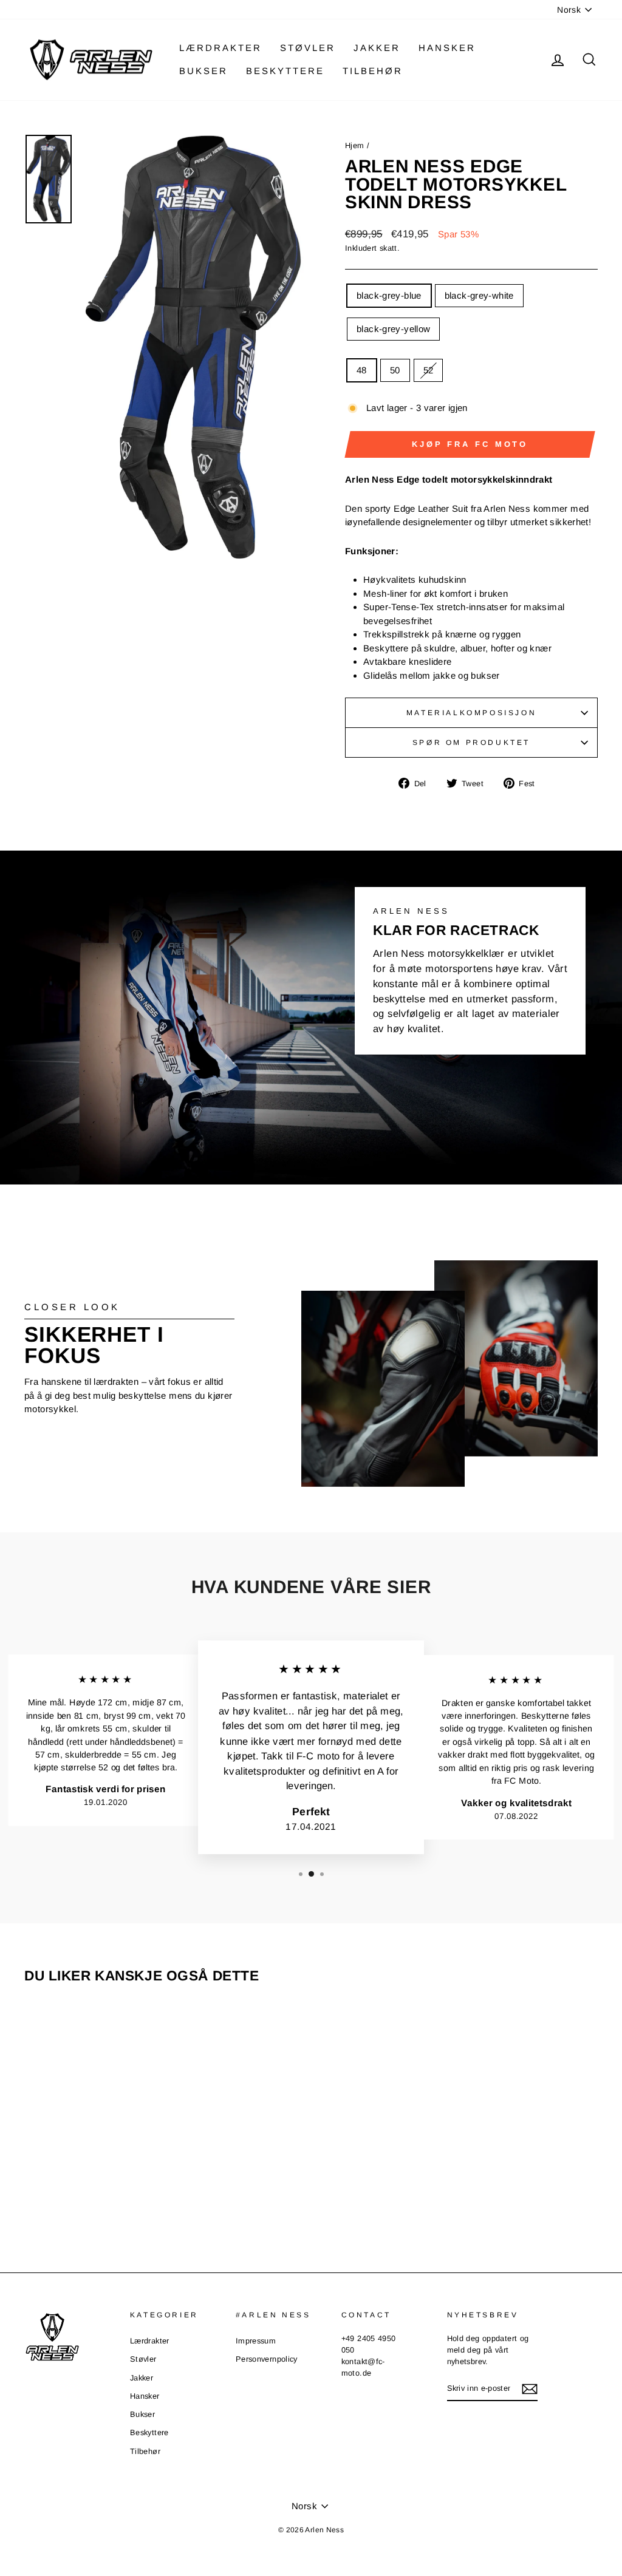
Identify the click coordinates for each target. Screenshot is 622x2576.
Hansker (447, 48)
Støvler (308, 48)
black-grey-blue (389, 295)
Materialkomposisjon (471, 713)
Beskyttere (285, 71)
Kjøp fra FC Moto (470, 444)
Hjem (356, 145)
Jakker (377, 48)
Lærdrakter (220, 48)
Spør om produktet (471, 743)
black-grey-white (479, 295)
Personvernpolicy (267, 2359)
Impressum (256, 2341)
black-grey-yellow (393, 329)
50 (395, 370)
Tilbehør (373, 71)
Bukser (203, 71)
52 (429, 370)
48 (362, 370)
